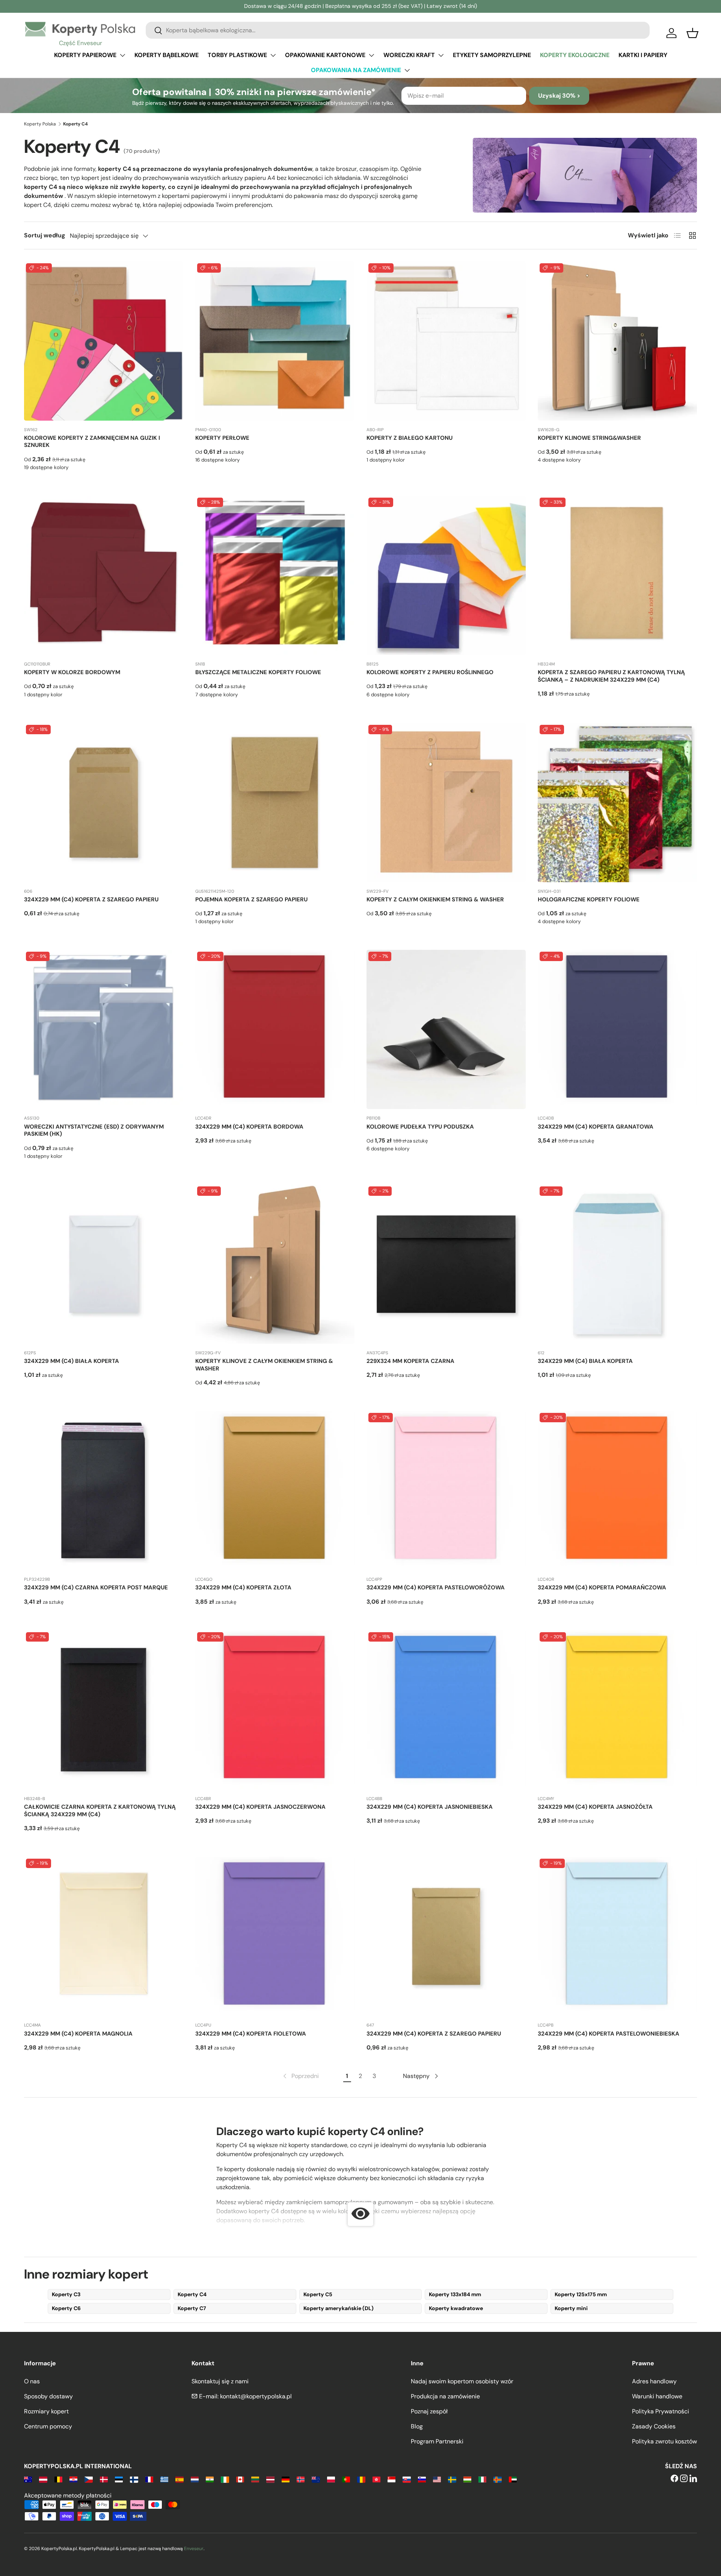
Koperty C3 (66, 2294)
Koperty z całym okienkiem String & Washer (435, 899)
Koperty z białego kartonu (410, 438)
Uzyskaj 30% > (559, 96)
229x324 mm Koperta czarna (410, 1361)
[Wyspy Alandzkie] (497, 2479)
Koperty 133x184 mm (455, 2294)
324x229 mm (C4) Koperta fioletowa (251, 2034)
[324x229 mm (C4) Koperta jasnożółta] (617, 1710)
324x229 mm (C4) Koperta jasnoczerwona (260, 1807)
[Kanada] (240, 2479)
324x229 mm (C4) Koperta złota (243, 1588)
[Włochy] (482, 2479)
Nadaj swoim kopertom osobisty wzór (462, 2381)
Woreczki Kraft (409, 55)
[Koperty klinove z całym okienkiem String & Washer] (275, 1264)
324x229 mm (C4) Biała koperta (72, 1361)
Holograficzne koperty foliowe (589, 899)
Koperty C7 (192, 2308)
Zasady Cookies (654, 2426)
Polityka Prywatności (661, 2411)
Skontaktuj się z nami (220, 2381)
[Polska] (331, 2479)
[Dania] (104, 2479)
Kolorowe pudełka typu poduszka (420, 1127)
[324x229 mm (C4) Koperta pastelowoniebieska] (617, 1936)
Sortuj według (45, 235)
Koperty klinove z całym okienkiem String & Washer (264, 1365)
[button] (692, 33)
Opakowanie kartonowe (325, 55)
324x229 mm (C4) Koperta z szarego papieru (91, 899)
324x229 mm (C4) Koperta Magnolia (78, 2034)
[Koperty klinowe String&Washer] (617, 341)
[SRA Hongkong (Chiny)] (376, 2479)
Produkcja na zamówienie (445, 2396)
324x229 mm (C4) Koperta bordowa (249, 1127)
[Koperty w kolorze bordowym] (104, 575)
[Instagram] (684, 2479)
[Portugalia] (346, 2479)
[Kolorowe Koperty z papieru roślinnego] (446, 575)
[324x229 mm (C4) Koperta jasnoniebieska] (446, 1710)
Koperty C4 (192, 2294)
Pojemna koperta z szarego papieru (251, 899)
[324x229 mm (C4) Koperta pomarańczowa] (617, 1491)
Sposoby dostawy (48, 2396)
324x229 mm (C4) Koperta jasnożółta (595, 1807)
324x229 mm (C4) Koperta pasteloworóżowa (436, 1588)
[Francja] (149, 2479)
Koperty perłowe (222, 438)
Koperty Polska (40, 124)
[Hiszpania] (179, 2479)
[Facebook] (674, 2479)
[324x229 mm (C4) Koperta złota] (275, 1491)
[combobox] (398, 30)
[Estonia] (119, 2479)
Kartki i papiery (643, 55)
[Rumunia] (361, 2479)
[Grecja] (164, 2479)
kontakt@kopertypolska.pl (256, 2396)
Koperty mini (571, 2308)
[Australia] (28, 2479)
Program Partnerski (437, 2441)
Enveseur (194, 2549)
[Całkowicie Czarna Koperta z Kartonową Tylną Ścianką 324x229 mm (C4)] (104, 1710)
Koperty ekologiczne (575, 55)
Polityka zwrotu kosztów (664, 2441)
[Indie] (210, 2479)
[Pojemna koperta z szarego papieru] (275, 803)
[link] (300, 2076)
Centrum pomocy (48, 2426)
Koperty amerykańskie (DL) (339, 2308)
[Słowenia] (422, 2479)
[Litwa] (255, 2479)
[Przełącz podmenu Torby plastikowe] (273, 55)
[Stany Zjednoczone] (437, 2479)
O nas (32, 2381)
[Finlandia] (134, 2479)
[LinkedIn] (693, 2479)
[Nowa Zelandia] (316, 2479)
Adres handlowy (654, 2381)
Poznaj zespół (429, 2411)
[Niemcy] (286, 2479)
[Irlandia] (225, 2479)
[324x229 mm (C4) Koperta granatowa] (617, 1029)
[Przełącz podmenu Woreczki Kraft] (441, 55)
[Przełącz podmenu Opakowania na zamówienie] (407, 70)
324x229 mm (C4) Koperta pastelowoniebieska (609, 2034)
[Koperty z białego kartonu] (446, 341)
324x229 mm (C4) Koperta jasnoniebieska (430, 1807)
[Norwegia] (301, 2479)
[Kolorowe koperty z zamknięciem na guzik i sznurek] (104, 341)
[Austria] (43, 2479)
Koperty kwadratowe (456, 2308)
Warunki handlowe (657, 2396)
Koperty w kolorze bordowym (72, 672)
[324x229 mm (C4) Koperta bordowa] (275, 1029)
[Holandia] (195, 2479)
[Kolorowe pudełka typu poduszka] (446, 1029)
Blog (417, 2426)
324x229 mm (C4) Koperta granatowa (596, 1127)
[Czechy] (88, 2479)
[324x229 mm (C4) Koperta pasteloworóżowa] (446, 1491)
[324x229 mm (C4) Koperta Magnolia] (104, 1936)
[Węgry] (467, 2479)
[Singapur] (391, 2479)
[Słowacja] (407, 2479)
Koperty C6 (66, 2308)
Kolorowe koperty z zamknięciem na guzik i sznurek (92, 442)
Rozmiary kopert (46, 2411)
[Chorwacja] (73, 2479)
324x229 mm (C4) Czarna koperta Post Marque (96, 1588)
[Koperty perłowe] (275, 341)
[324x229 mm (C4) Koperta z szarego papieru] (104, 803)
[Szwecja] (452, 2479)
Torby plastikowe (237, 55)
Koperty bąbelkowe (167, 55)
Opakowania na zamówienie (356, 70)
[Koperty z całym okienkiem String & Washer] (446, 803)
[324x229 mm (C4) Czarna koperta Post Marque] (104, 1491)
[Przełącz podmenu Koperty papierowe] (122, 55)
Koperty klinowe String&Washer (589, 438)
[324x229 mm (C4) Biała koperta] (104, 1264)
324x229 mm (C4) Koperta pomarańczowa (602, 1588)
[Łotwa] (270, 2479)
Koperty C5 (318, 2294)
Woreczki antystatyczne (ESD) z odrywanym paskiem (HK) (94, 1130)
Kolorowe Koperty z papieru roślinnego (430, 672)
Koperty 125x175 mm (581, 2294)
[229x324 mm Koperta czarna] (446, 1264)
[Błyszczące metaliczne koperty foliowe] (275, 575)
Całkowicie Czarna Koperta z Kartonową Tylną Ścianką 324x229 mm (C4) (100, 1811)
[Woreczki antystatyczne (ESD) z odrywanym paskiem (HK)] (104, 1029)
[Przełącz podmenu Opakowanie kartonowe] (371, 55)
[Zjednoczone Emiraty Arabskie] (513, 2479)
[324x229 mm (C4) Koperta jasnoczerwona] (275, 1710)
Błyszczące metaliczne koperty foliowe (258, 672)
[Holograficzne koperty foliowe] (617, 803)
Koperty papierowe (85, 55)
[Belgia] (58, 2479)
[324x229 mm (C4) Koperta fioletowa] (275, 1936)
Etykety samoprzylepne (492, 55)
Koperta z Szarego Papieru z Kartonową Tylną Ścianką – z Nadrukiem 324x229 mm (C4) (611, 676)
